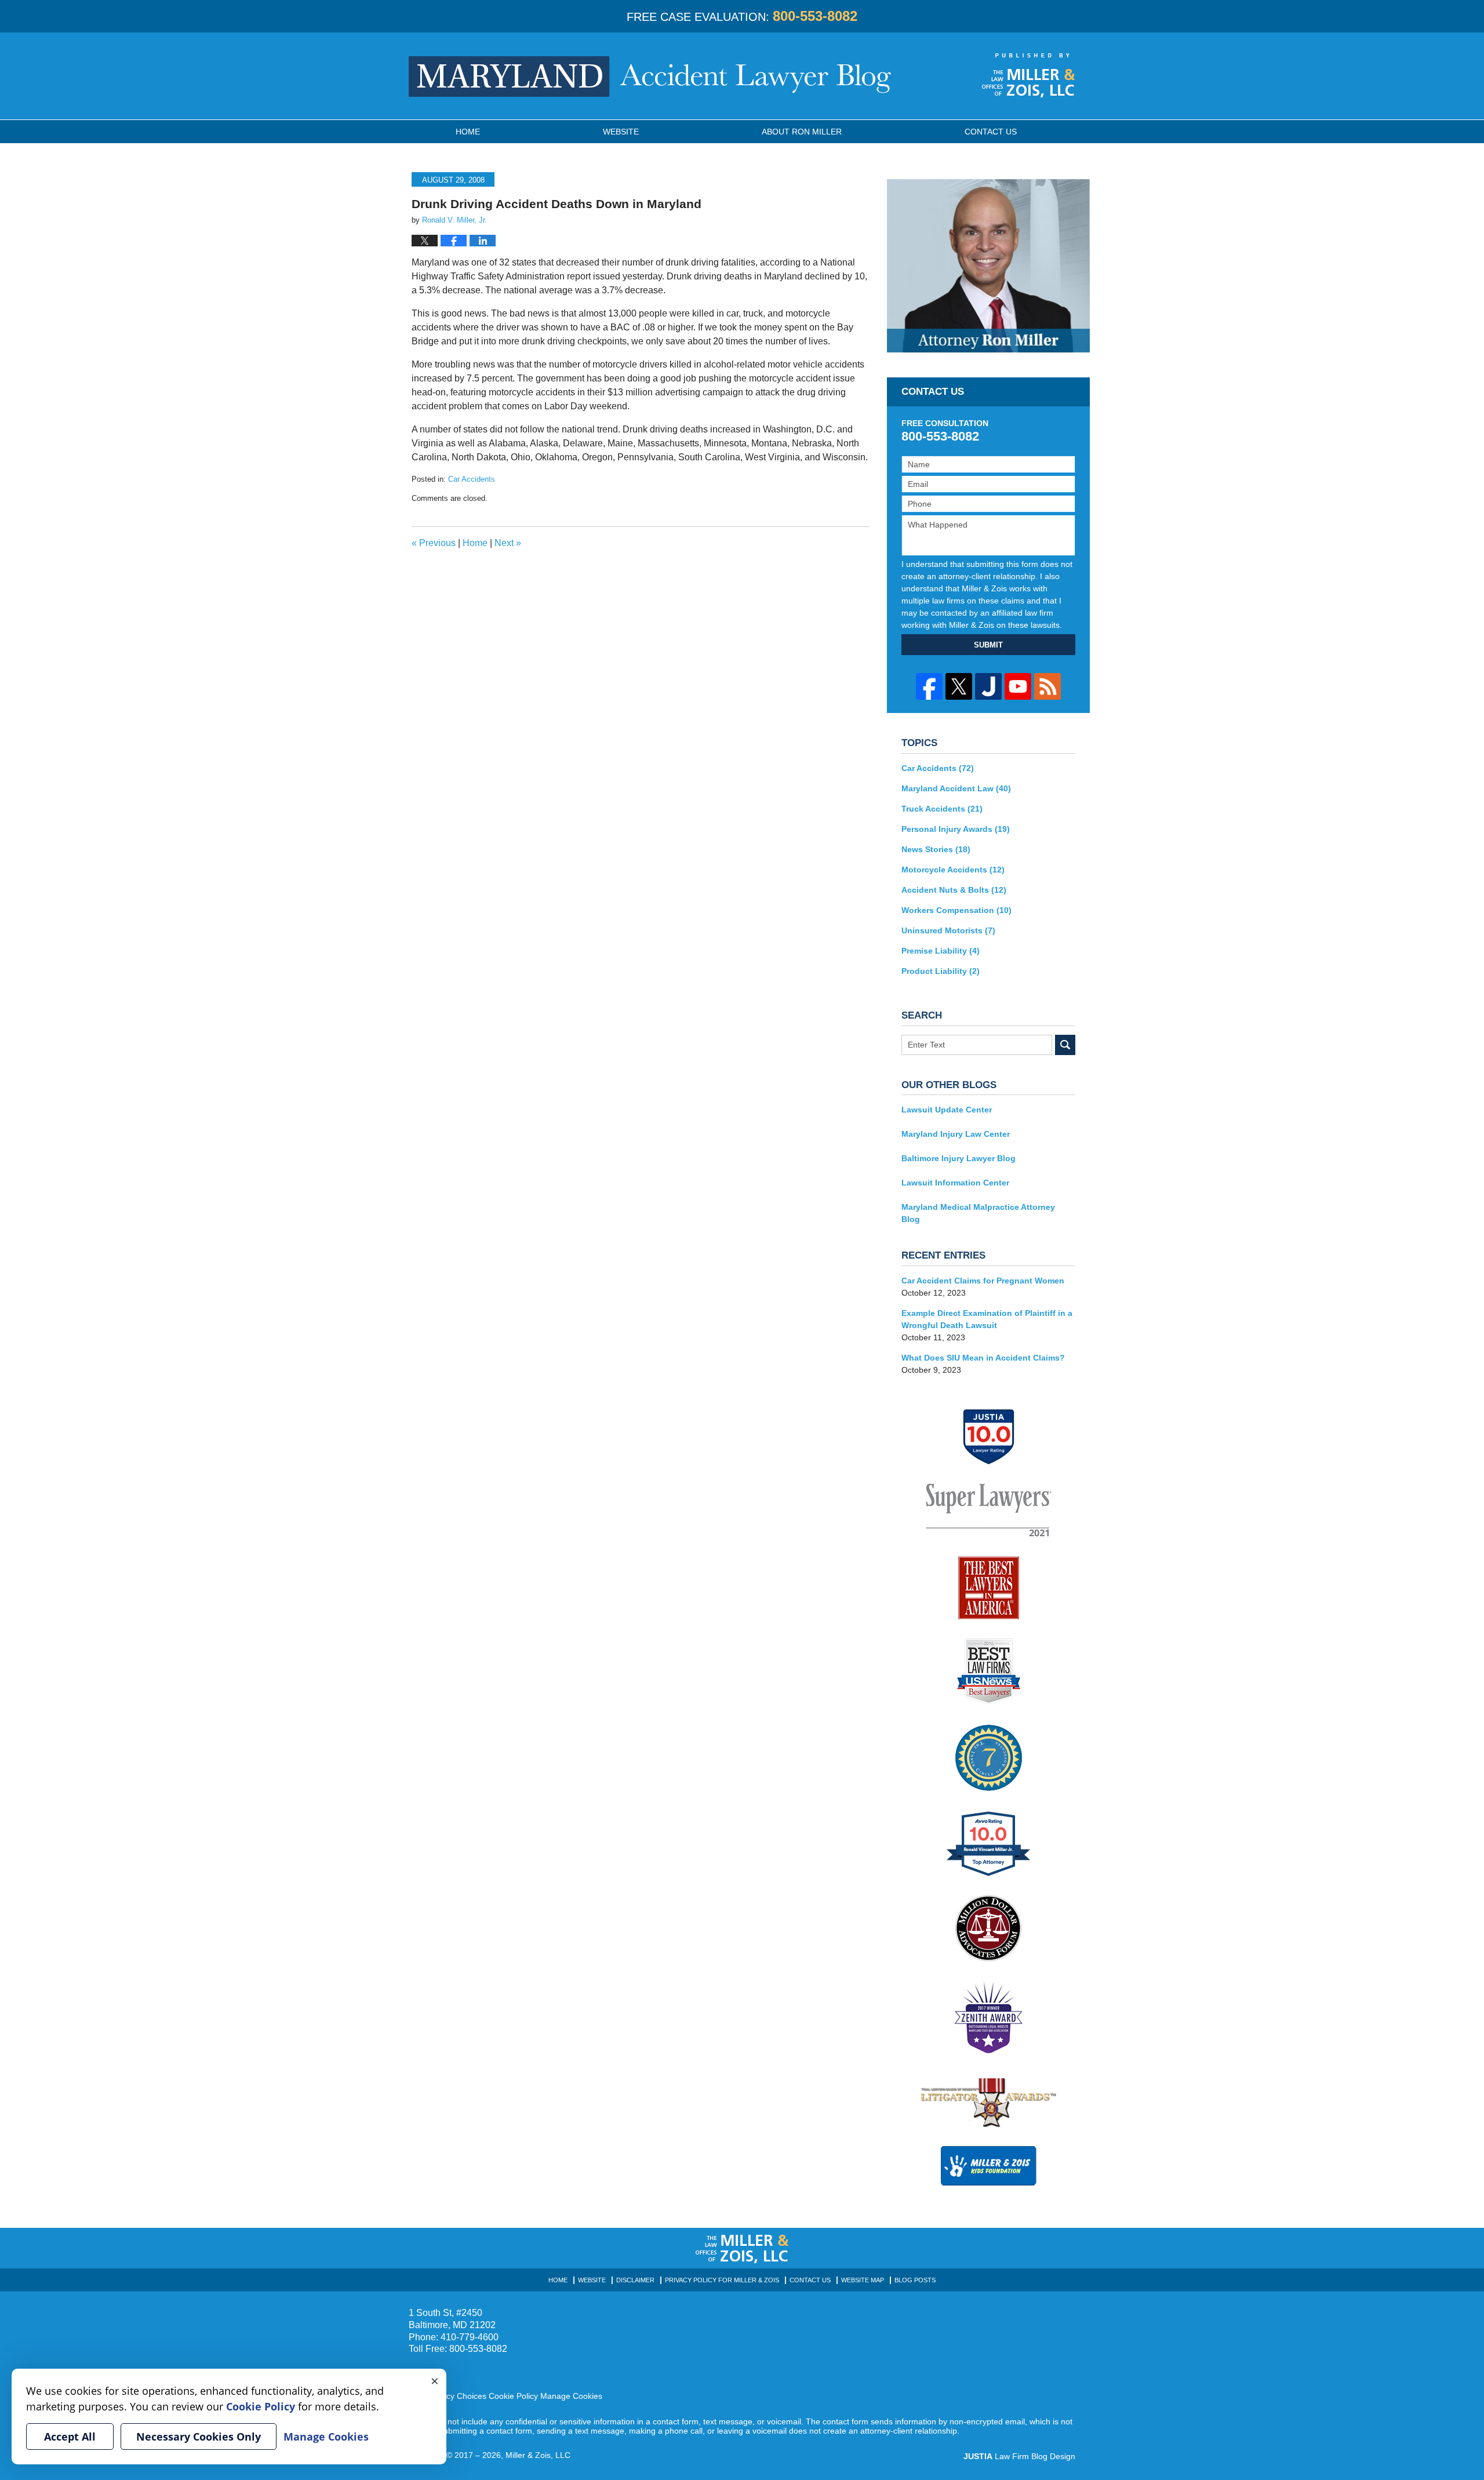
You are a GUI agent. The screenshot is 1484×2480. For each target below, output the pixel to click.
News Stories (936, 849)
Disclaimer (635, 2280)
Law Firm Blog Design (1019, 2456)
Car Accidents (472, 479)
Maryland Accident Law (956, 788)
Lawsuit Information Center (955, 1183)
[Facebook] (929, 686)
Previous (434, 543)
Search (1065, 1045)
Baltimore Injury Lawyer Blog (959, 1158)
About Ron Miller (802, 132)
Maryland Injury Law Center (956, 1134)
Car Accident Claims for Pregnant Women (983, 1281)
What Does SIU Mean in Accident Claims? (983, 1358)
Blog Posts (915, 2280)
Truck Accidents (942, 809)
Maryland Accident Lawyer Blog (650, 77)
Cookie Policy (513, 2396)
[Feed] (1047, 686)
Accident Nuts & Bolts (954, 890)
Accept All (70, 2437)
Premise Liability (941, 951)
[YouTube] (1018, 686)
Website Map (863, 2280)
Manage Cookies (571, 2396)
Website (621, 132)
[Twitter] (959, 686)
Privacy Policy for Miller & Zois (722, 2280)
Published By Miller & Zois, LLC (1029, 75)
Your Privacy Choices (448, 2396)
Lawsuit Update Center (947, 1110)
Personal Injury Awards (956, 829)
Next (508, 543)
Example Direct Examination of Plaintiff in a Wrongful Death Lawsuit (987, 1319)
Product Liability (941, 971)
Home (468, 132)
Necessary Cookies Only (199, 2437)
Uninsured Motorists (948, 930)
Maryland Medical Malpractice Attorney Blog (978, 1213)
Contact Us (810, 2280)
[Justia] (988, 686)
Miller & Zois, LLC (538, 2455)
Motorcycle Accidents (953, 870)
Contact (991, 132)
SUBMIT (988, 645)
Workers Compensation (956, 910)
